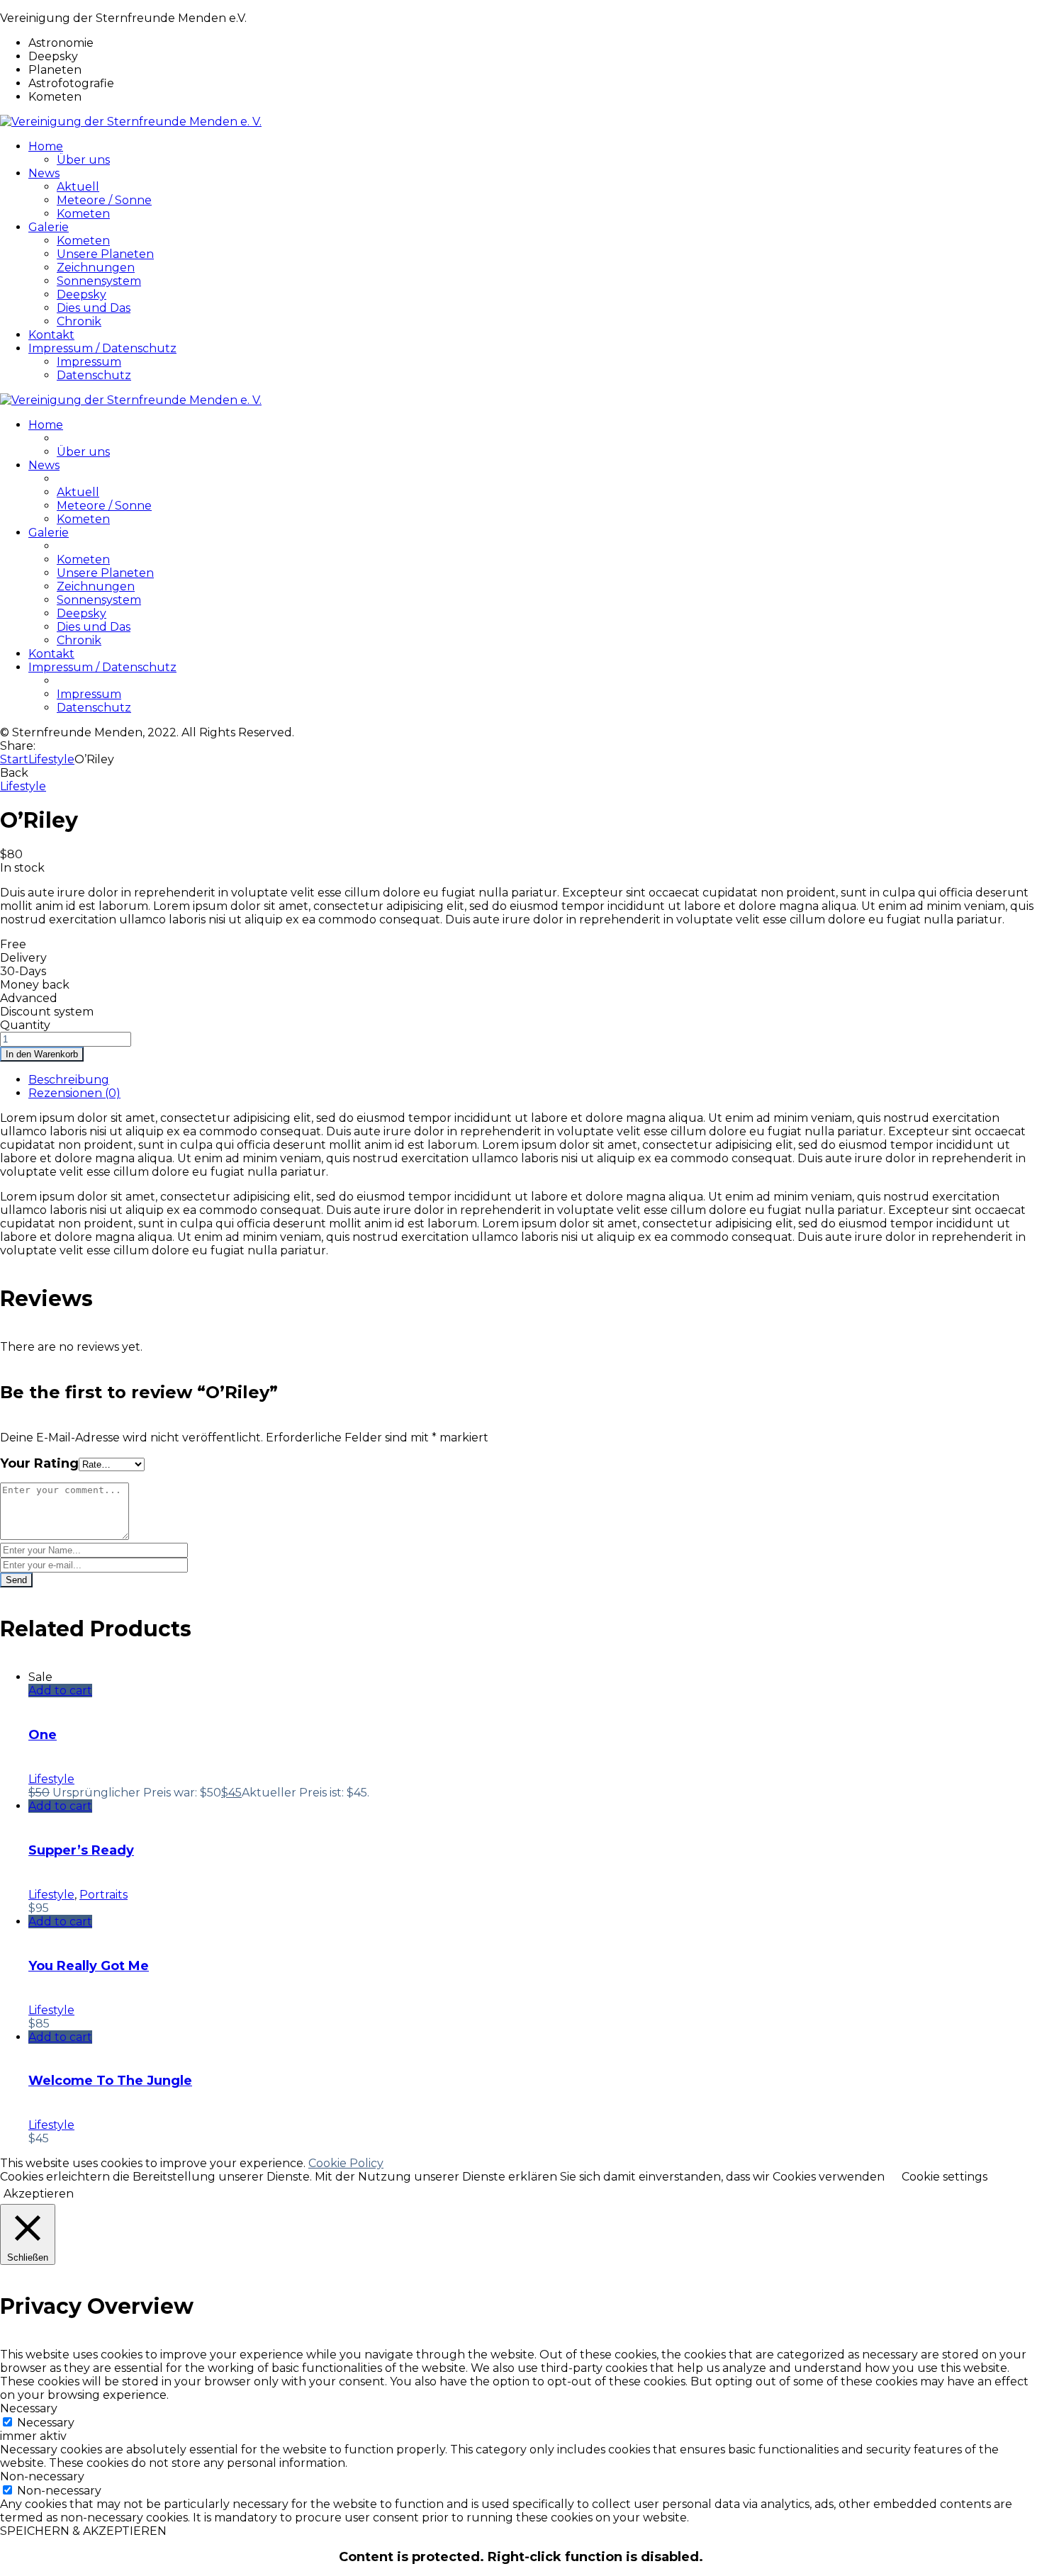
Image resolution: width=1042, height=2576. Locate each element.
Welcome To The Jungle (110, 2081)
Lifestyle (51, 759)
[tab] (535, 1080)
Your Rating (39, 1463)
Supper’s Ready (81, 1850)
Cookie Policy (346, 2163)
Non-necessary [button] (42, 2476)
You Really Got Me (89, 1966)
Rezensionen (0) (74, 1093)
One (43, 1735)
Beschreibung (69, 1080)
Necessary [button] (29, 2408)
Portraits (103, 1895)
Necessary (46, 2423)
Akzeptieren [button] (39, 2194)
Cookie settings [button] (945, 2177)
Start (14, 759)
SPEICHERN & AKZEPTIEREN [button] (83, 2531)
